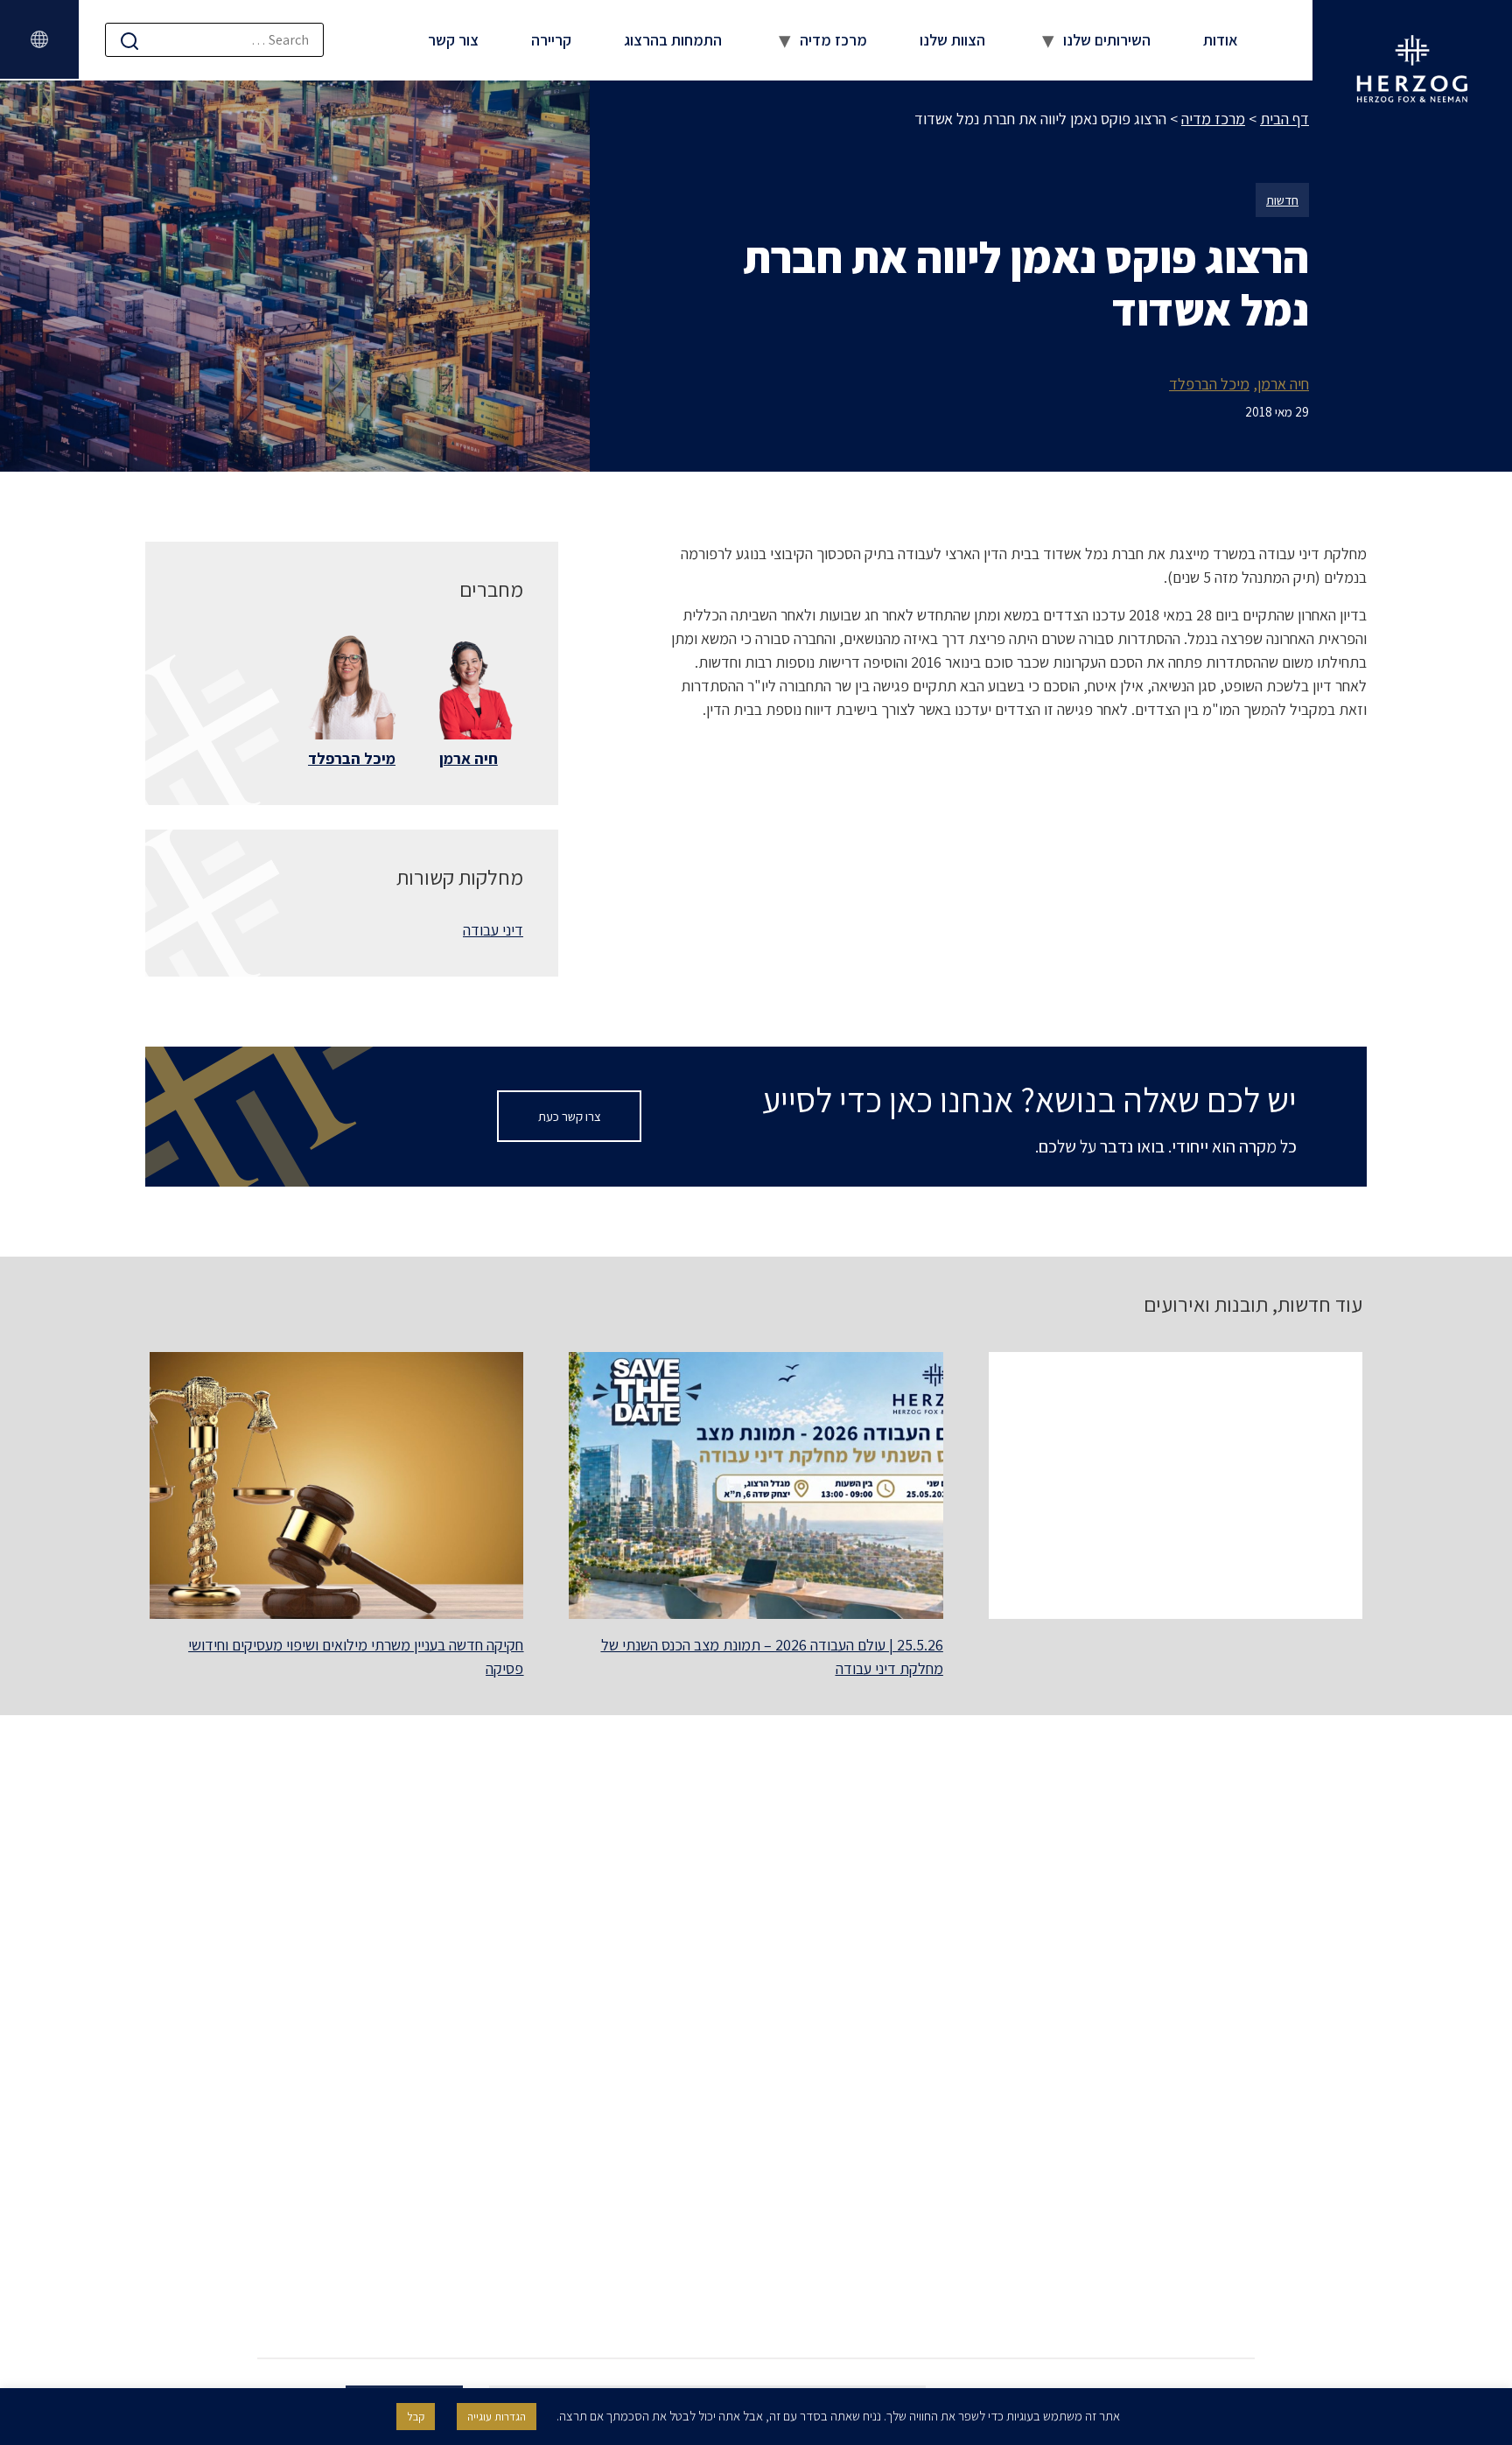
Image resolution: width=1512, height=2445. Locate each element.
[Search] (129, 41)
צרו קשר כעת (570, 1116)
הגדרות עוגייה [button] (497, 2417)
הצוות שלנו (952, 40)
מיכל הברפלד (1209, 384)
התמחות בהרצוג (673, 40)
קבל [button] (416, 2417)
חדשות (1282, 200)
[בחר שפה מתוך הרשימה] (39, 39)
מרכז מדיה (833, 40)
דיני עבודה (493, 930)
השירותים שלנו (1107, 40)
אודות (1221, 40)
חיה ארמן (1283, 384)
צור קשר (453, 40)
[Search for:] (214, 40)
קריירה (551, 40)
